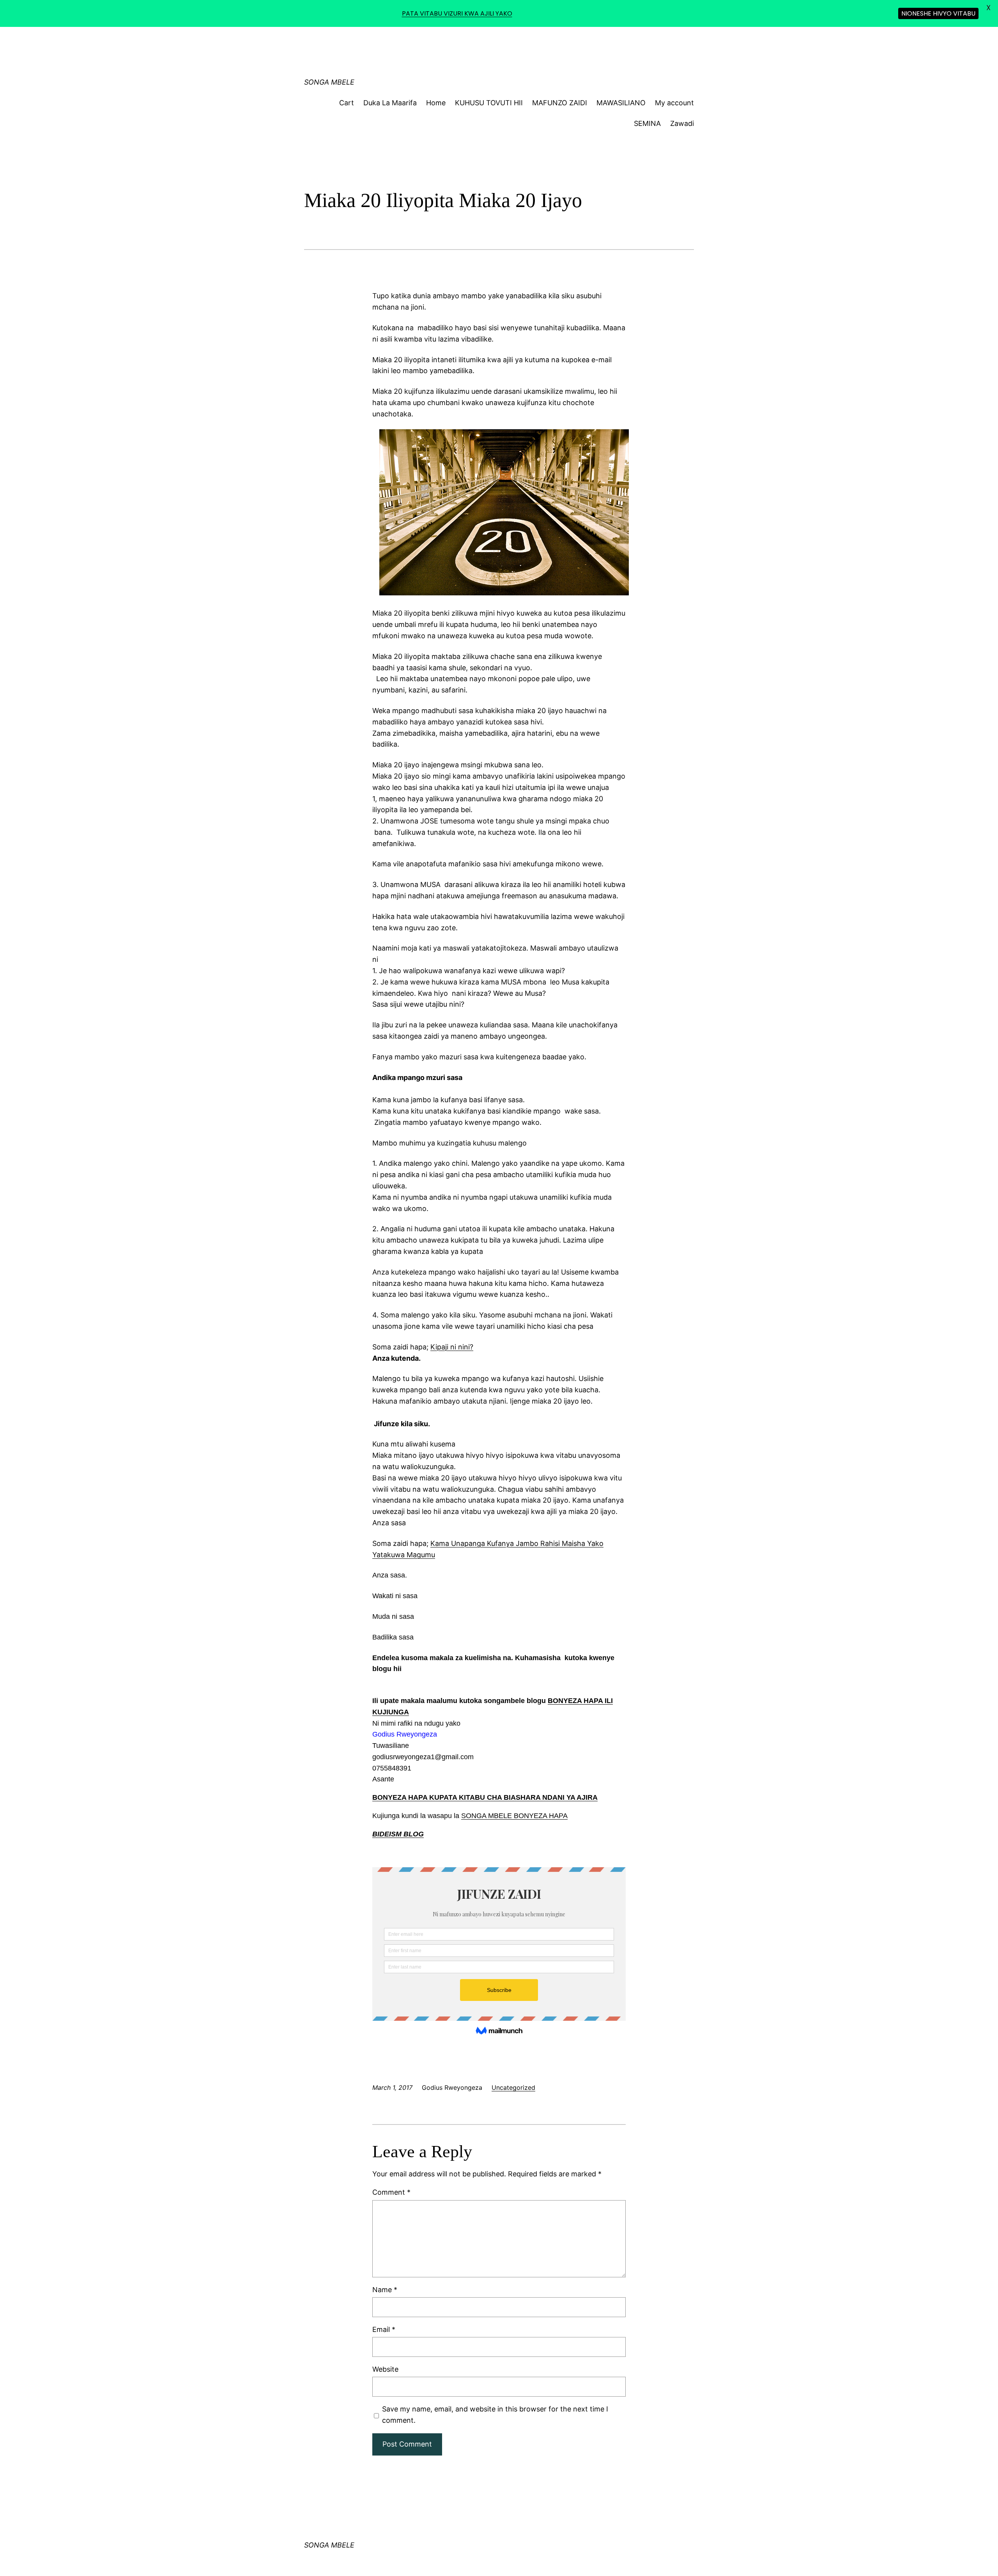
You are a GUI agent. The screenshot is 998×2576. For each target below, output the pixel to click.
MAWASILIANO (621, 103)
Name (385, 2290)
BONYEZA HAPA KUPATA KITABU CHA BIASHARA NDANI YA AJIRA (485, 1797)
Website (385, 2369)
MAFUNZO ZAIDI (560, 103)
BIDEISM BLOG (398, 1834)
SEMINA (647, 123)
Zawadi (682, 123)
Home (436, 103)
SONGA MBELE (329, 82)
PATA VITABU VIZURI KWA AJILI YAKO (457, 13)
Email (384, 2329)
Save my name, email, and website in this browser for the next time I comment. (495, 2415)
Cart (347, 103)
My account (674, 103)
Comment (391, 2192)
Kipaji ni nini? (452, 1347)
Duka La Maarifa (390, 103)
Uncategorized (513, 2087)
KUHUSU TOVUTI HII (489, 103)
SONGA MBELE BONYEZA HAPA (514, 1816)
